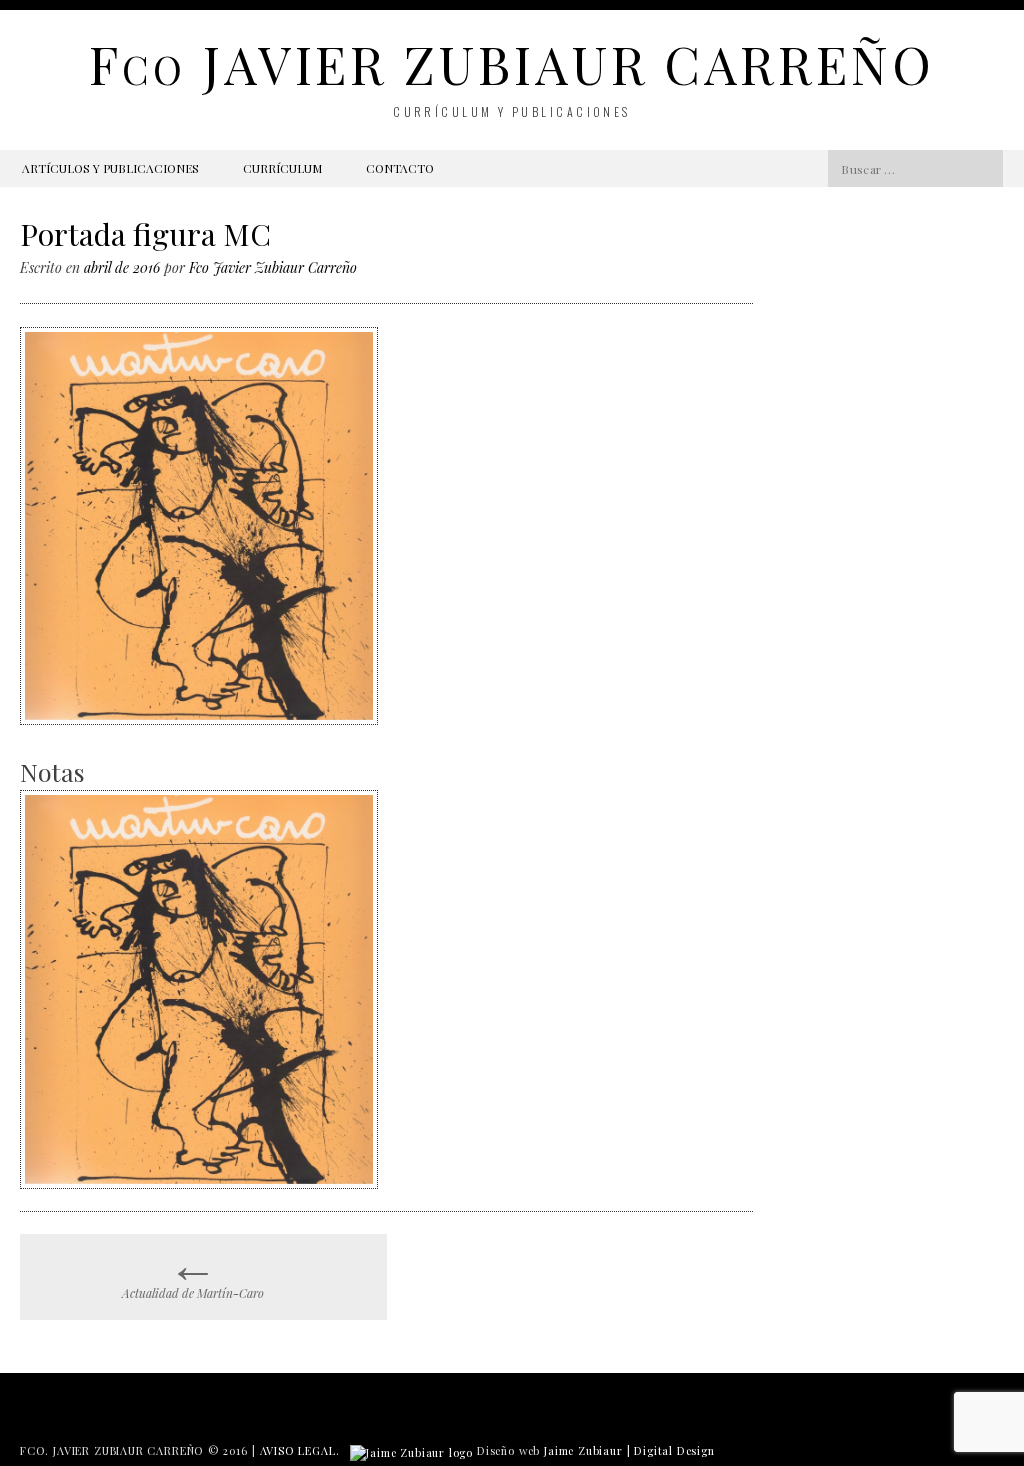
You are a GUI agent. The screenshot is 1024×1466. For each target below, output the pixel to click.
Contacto (400, 168)
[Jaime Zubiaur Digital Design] (411, 1450)
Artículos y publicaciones (110, 168)
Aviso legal (298, 1450)
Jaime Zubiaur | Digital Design (629, 1450)
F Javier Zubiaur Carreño (511, 63)
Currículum (282, 168)
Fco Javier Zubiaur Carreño (273, 267)
